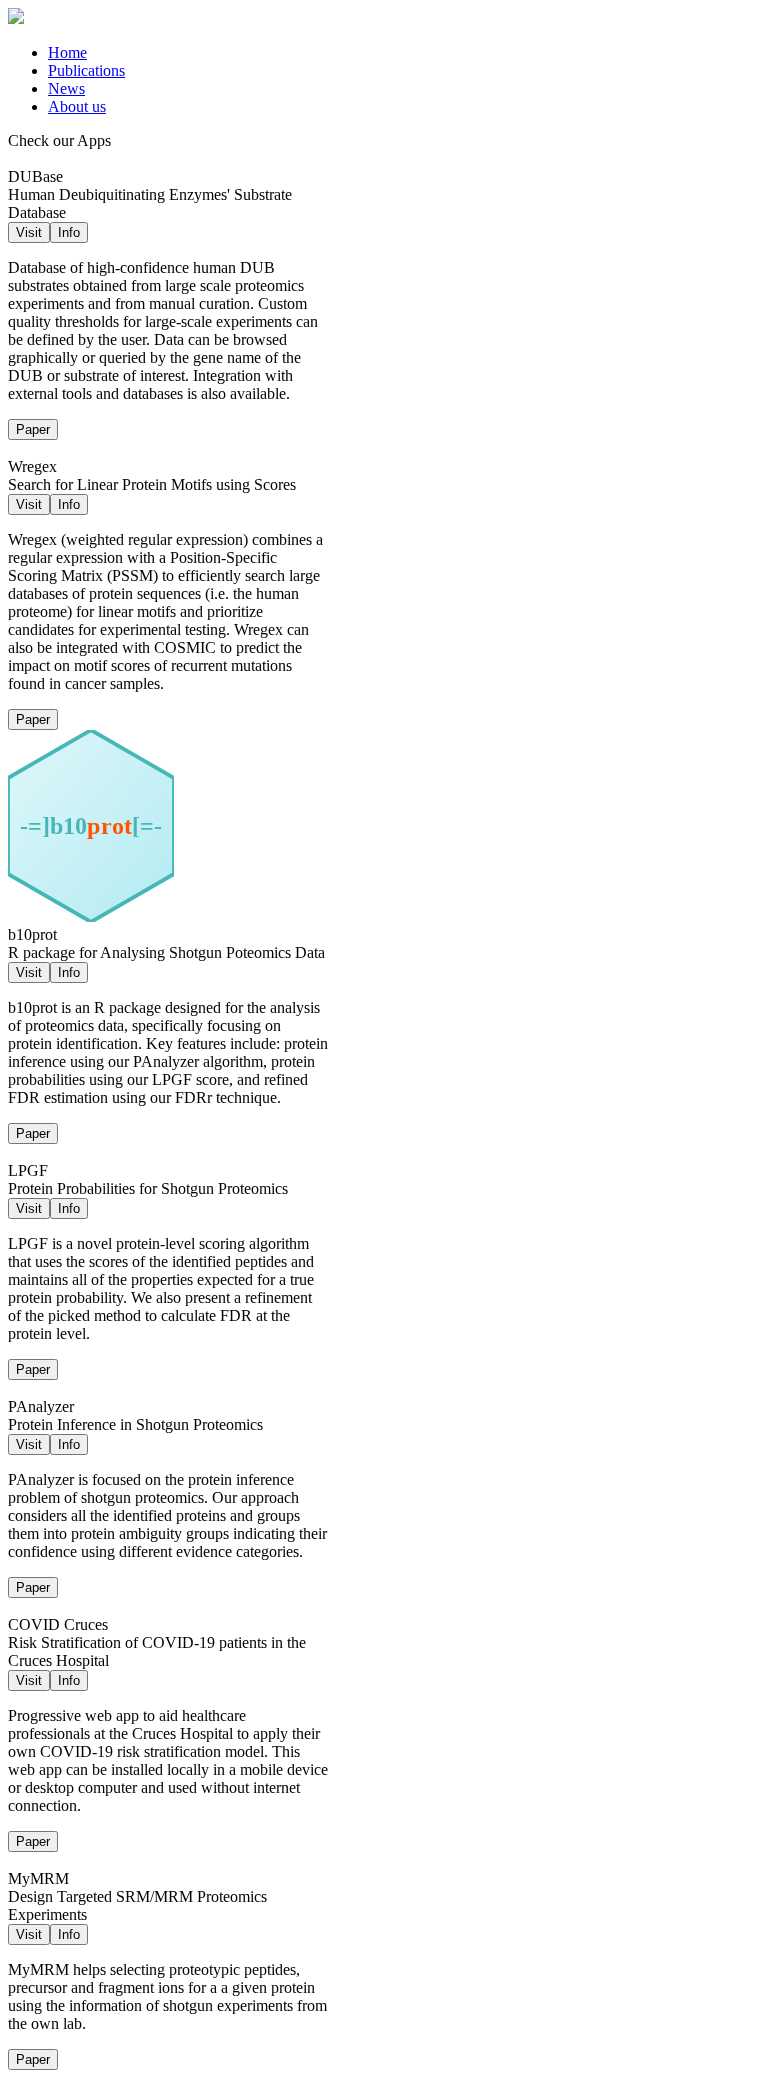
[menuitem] (67, 52)
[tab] (404, 53)
